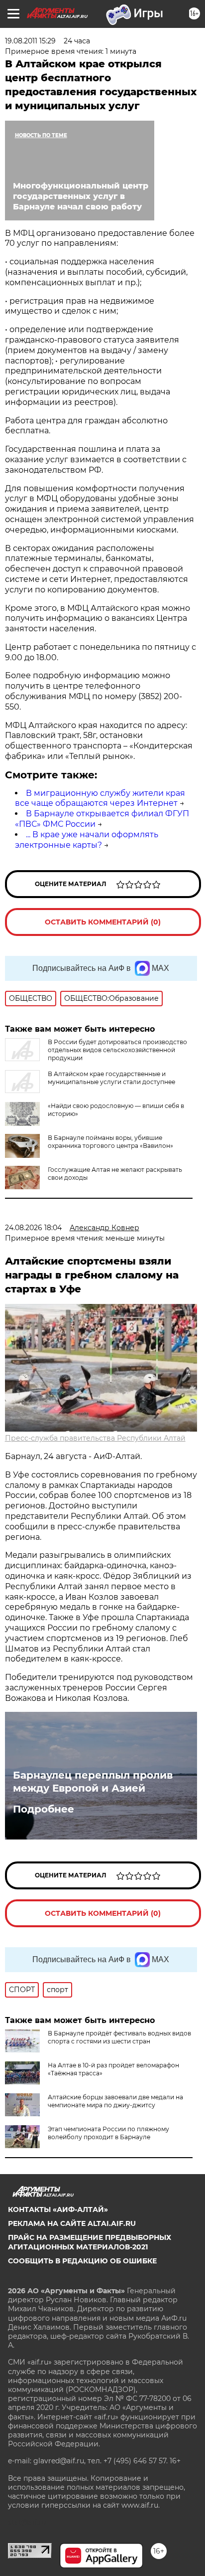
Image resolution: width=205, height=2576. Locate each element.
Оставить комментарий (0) (103, 922)
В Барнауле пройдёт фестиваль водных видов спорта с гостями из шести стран (119, 2037)
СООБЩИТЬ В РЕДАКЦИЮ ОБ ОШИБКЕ (82, 2261)
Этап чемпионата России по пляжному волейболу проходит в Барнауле (108, 2133)
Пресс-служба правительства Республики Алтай (95, 1438)
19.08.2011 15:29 (30, 41)
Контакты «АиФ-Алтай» (58, 2209)
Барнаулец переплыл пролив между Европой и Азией (93, 1782)
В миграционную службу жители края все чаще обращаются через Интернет (100, 798)
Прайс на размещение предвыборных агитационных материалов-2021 (90, 2242)
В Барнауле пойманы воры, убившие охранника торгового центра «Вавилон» (110, 1142)
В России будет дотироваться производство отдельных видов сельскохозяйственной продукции (117, 1050)
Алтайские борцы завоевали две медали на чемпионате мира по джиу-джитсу (115, 2101)
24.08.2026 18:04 (33, 1228)
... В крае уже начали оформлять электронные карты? (87, 840)
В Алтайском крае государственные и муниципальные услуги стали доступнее (111, 1078)
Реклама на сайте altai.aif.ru (72, 2223)
